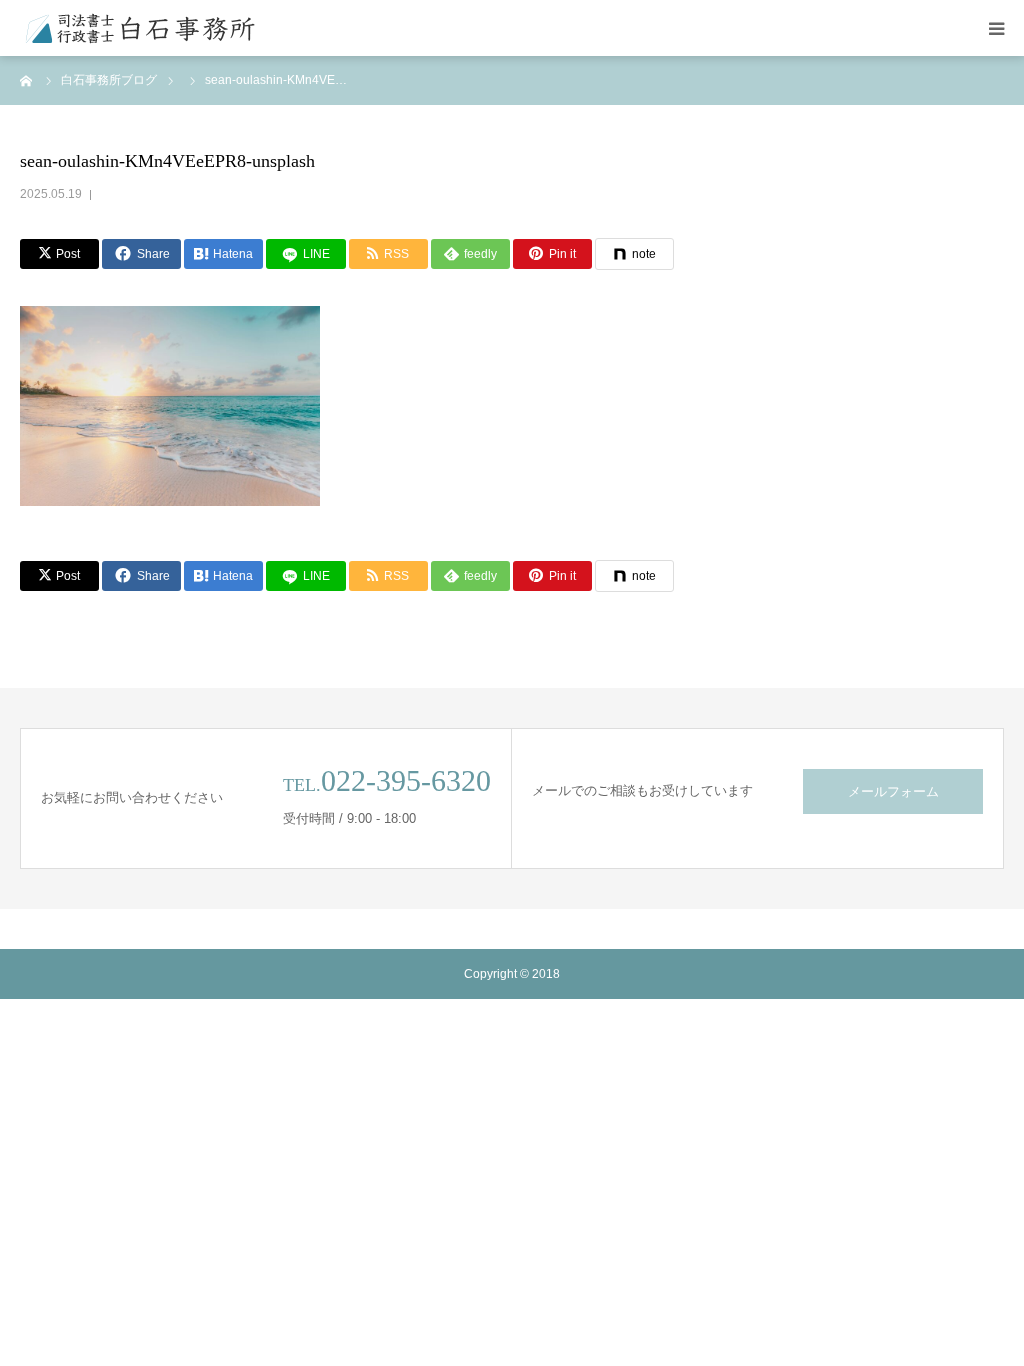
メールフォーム (893, 791)
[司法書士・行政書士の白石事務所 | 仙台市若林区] (140, 28)
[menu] (996, 28)
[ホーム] (27, 80)
